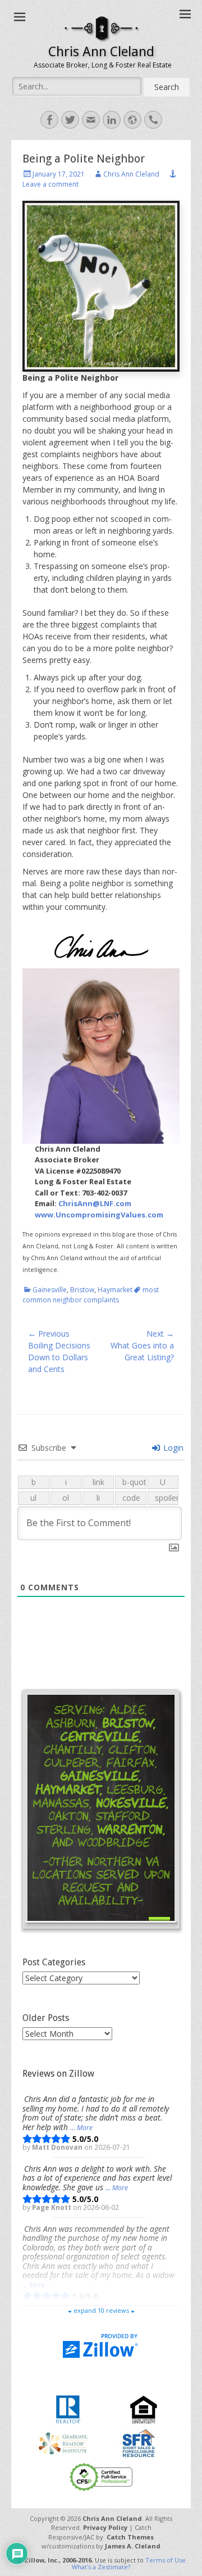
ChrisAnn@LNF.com (95, 1203)
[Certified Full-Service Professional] (101, 2476)
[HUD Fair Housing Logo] (143, 2408)
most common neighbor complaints (91, 1295)
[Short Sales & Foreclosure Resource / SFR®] (139, 2442)
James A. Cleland (133, 2546)
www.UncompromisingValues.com (99, 1215)
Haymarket (115, 1290)
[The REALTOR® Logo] (68, 2408)
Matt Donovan (58, 2147)
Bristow (82, 1290)
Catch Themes (130, 2537)
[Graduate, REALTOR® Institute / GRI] (63, 2442)
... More (81, 2128)
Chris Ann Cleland (101, 52)
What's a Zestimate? (101, 2567)
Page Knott (52, 2207)
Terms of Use (166, 2560)
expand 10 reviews (101, 2310)
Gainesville (50, 1290)
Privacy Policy (105, 2527)
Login (172, 1448)
